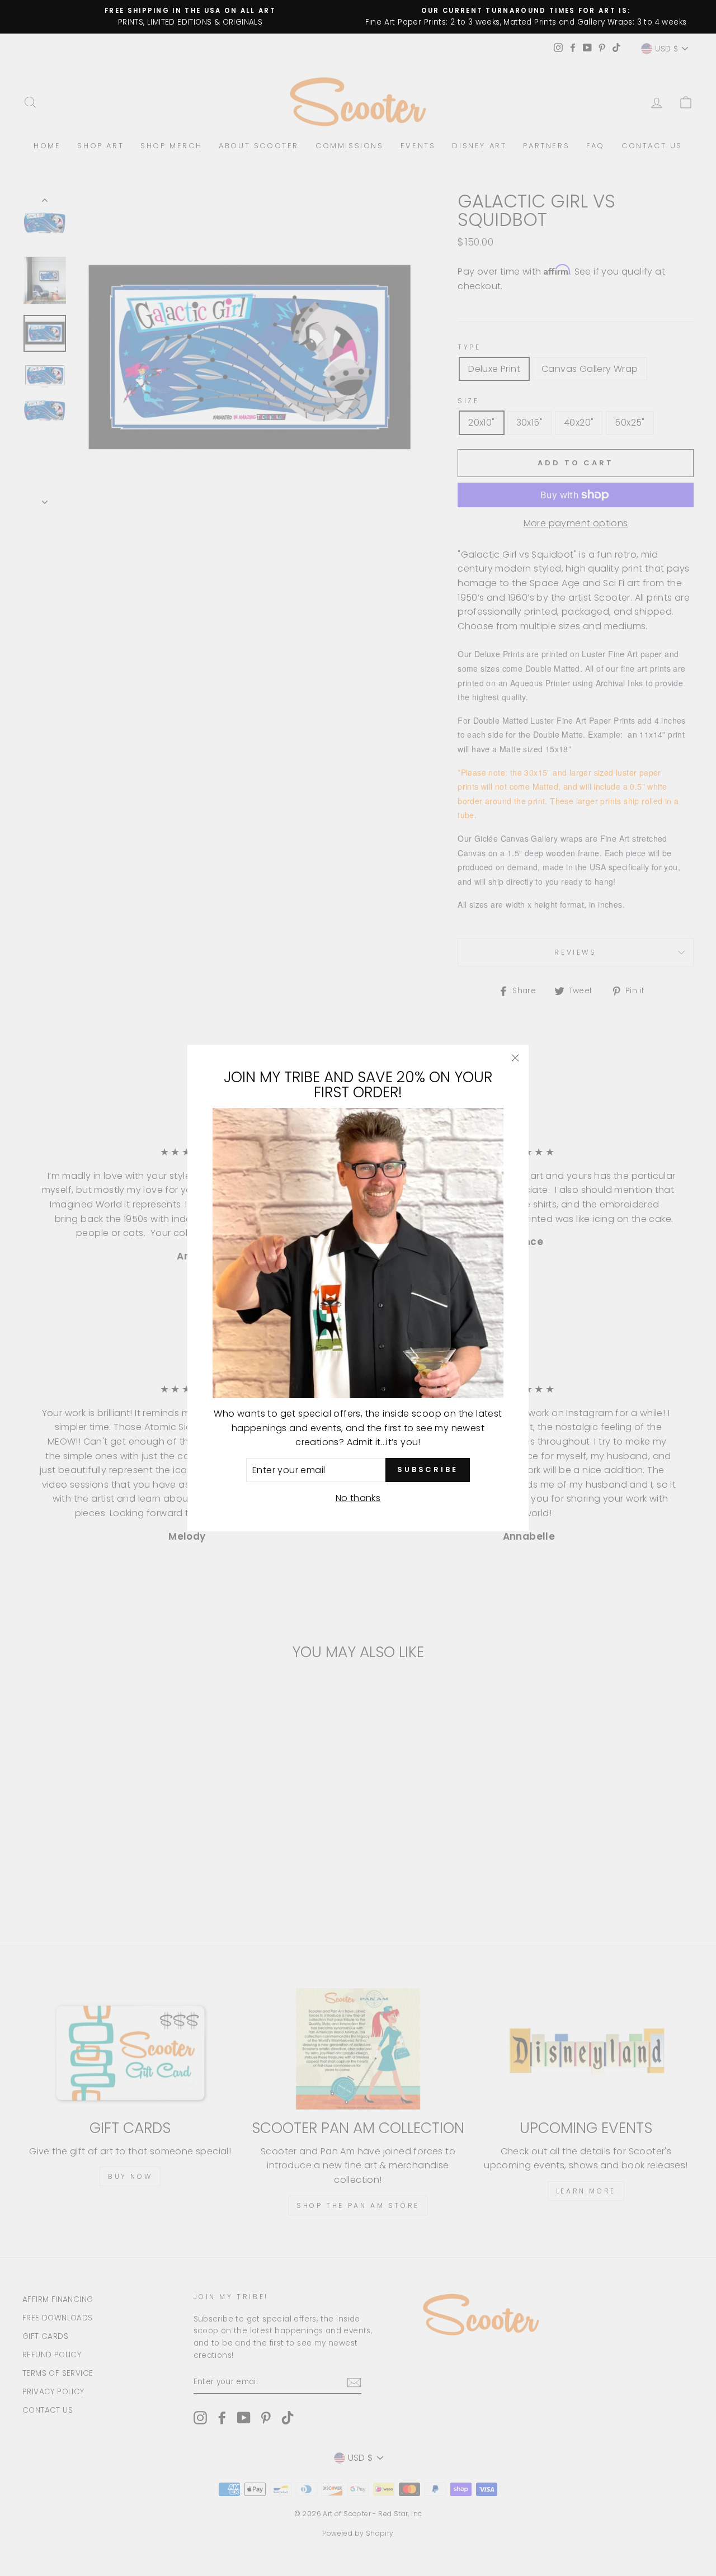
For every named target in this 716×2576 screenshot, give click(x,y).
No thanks (358, 1498)
